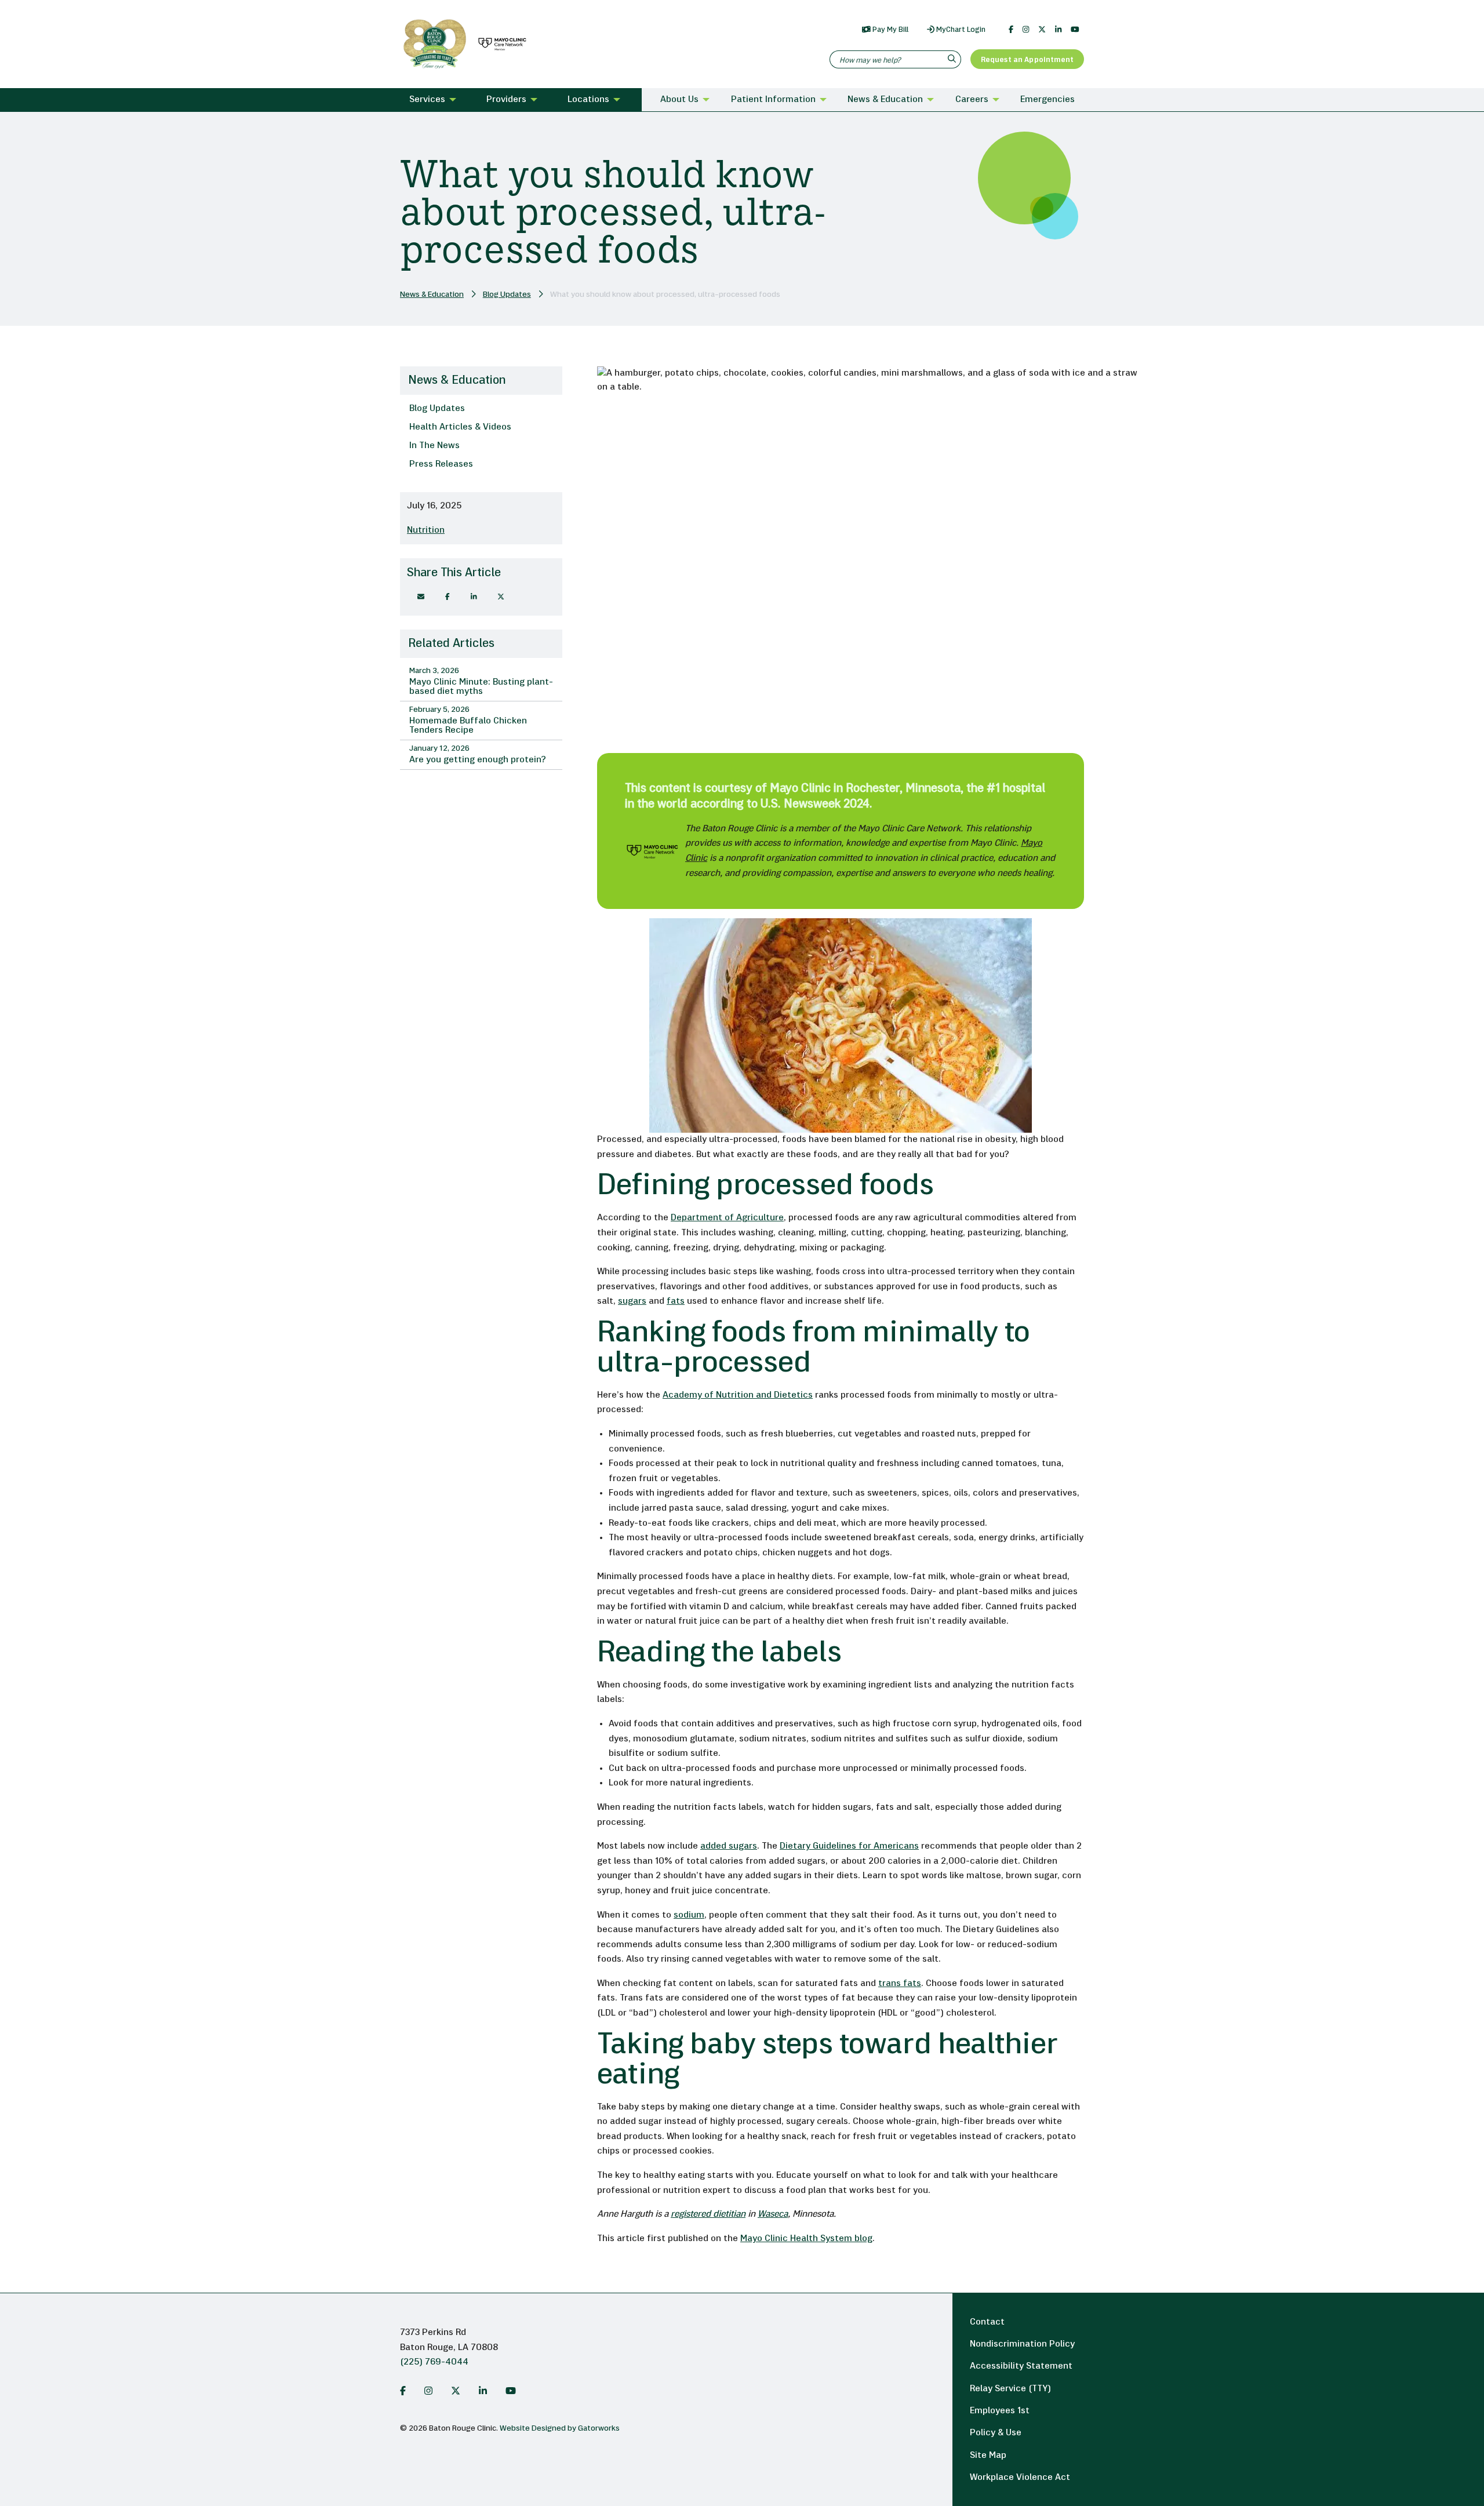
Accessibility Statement (1021, 2366)
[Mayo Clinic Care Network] (500, 44)
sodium (689, 1915)
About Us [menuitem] (679, 100)
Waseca (773, 2214)
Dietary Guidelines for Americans (849, 1846)
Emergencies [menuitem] (1047, 100)
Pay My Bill (890, 30)
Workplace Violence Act (1020, 2478)
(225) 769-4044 (434, 2362)
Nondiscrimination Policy (1022, 2344)
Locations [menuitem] (588, 100)
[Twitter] (1042, 30)
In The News (434, 446)
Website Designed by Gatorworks (560, 2429)
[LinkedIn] (1058, 30)
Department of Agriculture (727, 1218)
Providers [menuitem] (506, 100)
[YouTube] (1075, 30)
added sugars (729, 1846)
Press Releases (441, 464)
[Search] (953, 59)
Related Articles (451, 644)
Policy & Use (996, 2433)
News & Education (432, 295)
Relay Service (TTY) (1010, 2389)
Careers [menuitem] (972, 100)
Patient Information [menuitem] (773, 100)
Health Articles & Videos (460, 427)
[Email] (421, 597)
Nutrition (426, 530)
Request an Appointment (1027, 60)
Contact (987, 2322)
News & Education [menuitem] (885, 100)
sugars (632, 1301)
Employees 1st (1000, 2411)
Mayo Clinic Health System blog (806, 2239)
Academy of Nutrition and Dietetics (738, 1395)
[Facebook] (1011, 30)
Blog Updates (507, 295)
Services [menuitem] (427, 100)
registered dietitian (708, 2214)
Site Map (988, 2456)
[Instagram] (1026, 30)
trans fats (900, 1984)
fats (676, 1301)
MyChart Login (960, 30)
